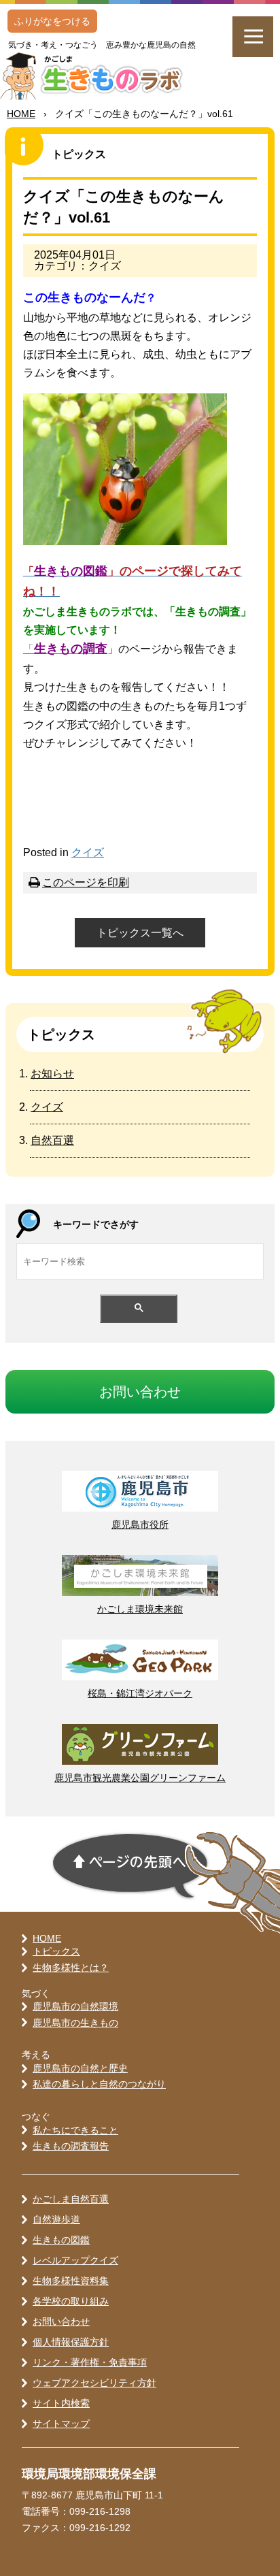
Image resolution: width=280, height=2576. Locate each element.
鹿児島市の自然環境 (75, 2006)
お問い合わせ (61, 2321)
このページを (86, 882)
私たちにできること (75, 2130)
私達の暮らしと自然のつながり (99, 2084)
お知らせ (52, 1074)
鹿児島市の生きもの (75, 2023)
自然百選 (52, 1140)
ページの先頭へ (130, 1866)
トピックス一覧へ (140, 933)
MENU (253, 37)
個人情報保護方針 (71, 2342)
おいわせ (140, 1392)
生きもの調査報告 (71, 2146)
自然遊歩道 (56, 2219)
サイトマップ (61, 2424)
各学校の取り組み (71, 2301)
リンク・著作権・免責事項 (90, 2362)
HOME (21, 114)
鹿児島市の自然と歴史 (80, 2068)
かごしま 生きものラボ (98, 76)
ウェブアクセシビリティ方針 (94, 2383)
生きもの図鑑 (61, 2240)
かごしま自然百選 (71, 2199)
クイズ (88, 852)
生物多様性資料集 (71, 2281)
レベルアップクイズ (75, 2260)
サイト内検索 (61, 2403)
